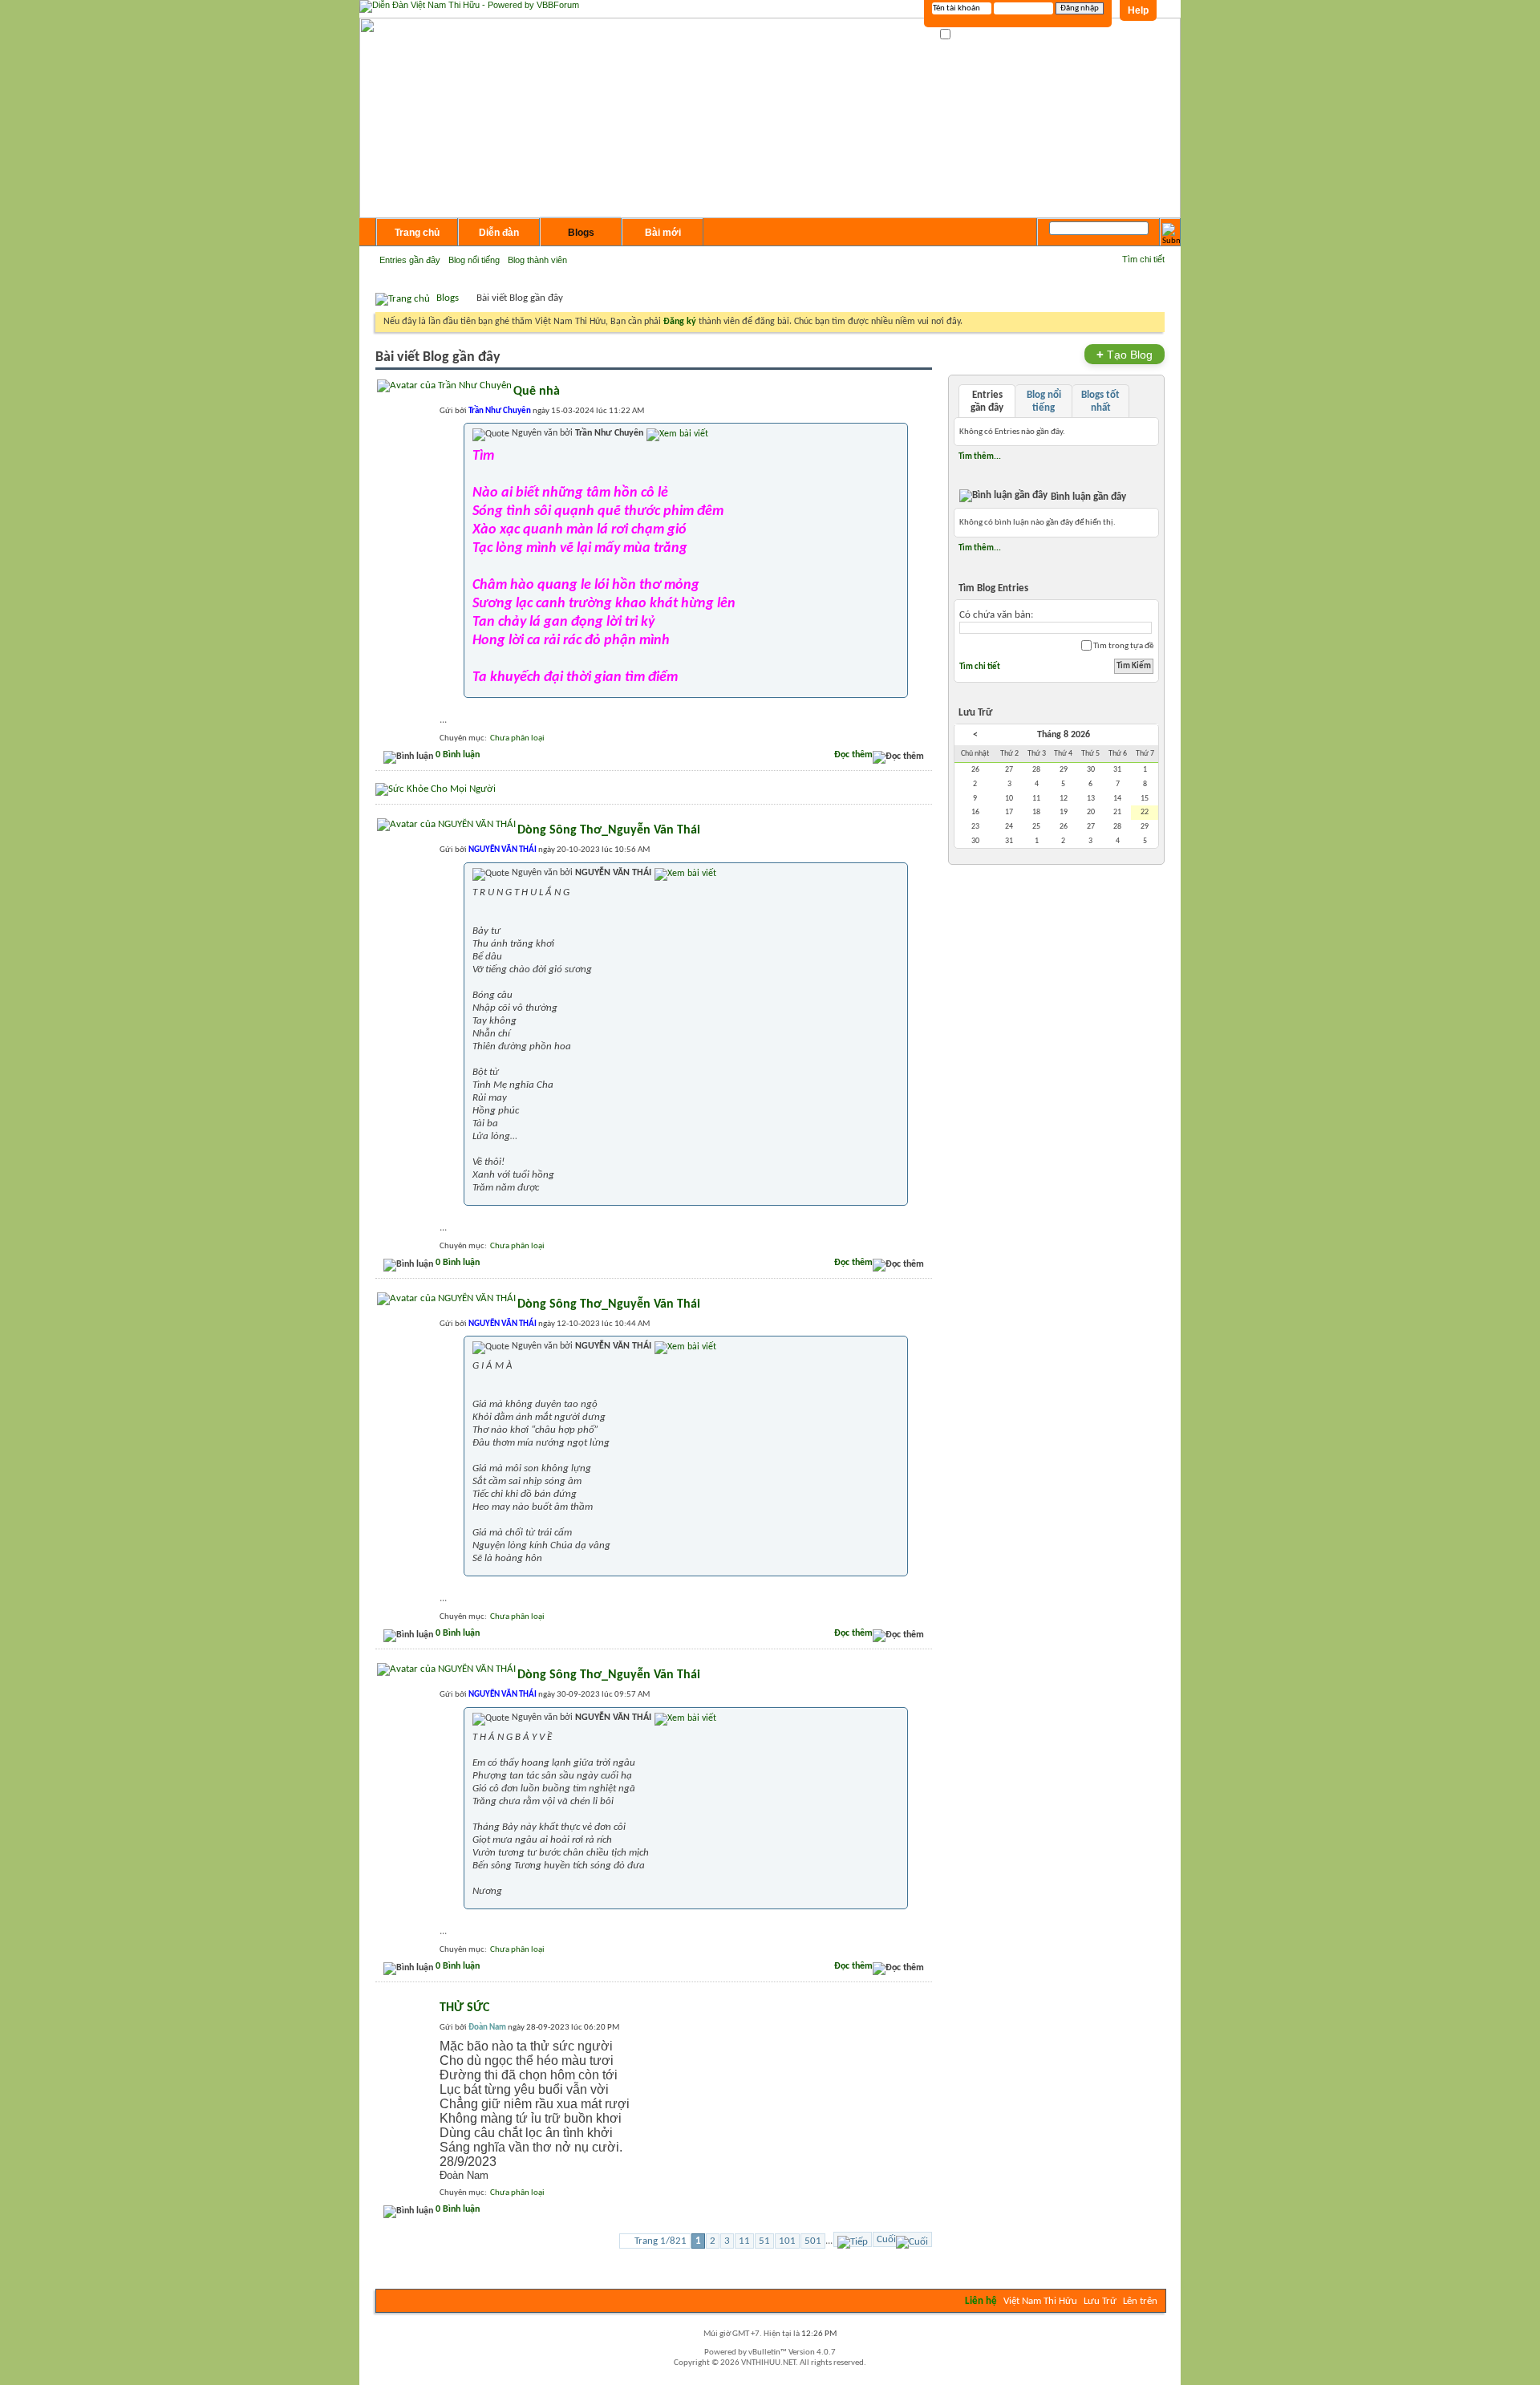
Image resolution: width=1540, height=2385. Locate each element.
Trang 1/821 (661, 2241)
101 (787, 2241)
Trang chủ (417, 233)
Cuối (886, 2239)
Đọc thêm (853, 755)
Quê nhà (537, 391)
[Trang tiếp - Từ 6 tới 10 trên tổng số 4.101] (853, 2239)
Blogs (581, 233)
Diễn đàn (499, 233)
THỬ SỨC (464, 2008)
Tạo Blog (1125, 354)
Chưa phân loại (517, 738)
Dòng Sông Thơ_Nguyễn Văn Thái (609, 830)
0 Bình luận (458, 755)
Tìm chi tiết (1143, 259)
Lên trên (1140, 2301)
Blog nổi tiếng (474, 260)
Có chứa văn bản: (996, 615)
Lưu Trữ (1100, 2301)
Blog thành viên (537, 260)
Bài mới (663, 233)
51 (764, 2241)
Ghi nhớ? (969, 35)
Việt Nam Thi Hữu (1040, 2301)
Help (1138, 10)
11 (744, 2241)
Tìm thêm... (980, 456)
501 (813, 2241)
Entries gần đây (410, 260)
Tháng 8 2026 (1064, 735)
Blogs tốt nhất (1100, 402)
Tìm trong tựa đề (1123, 646)
